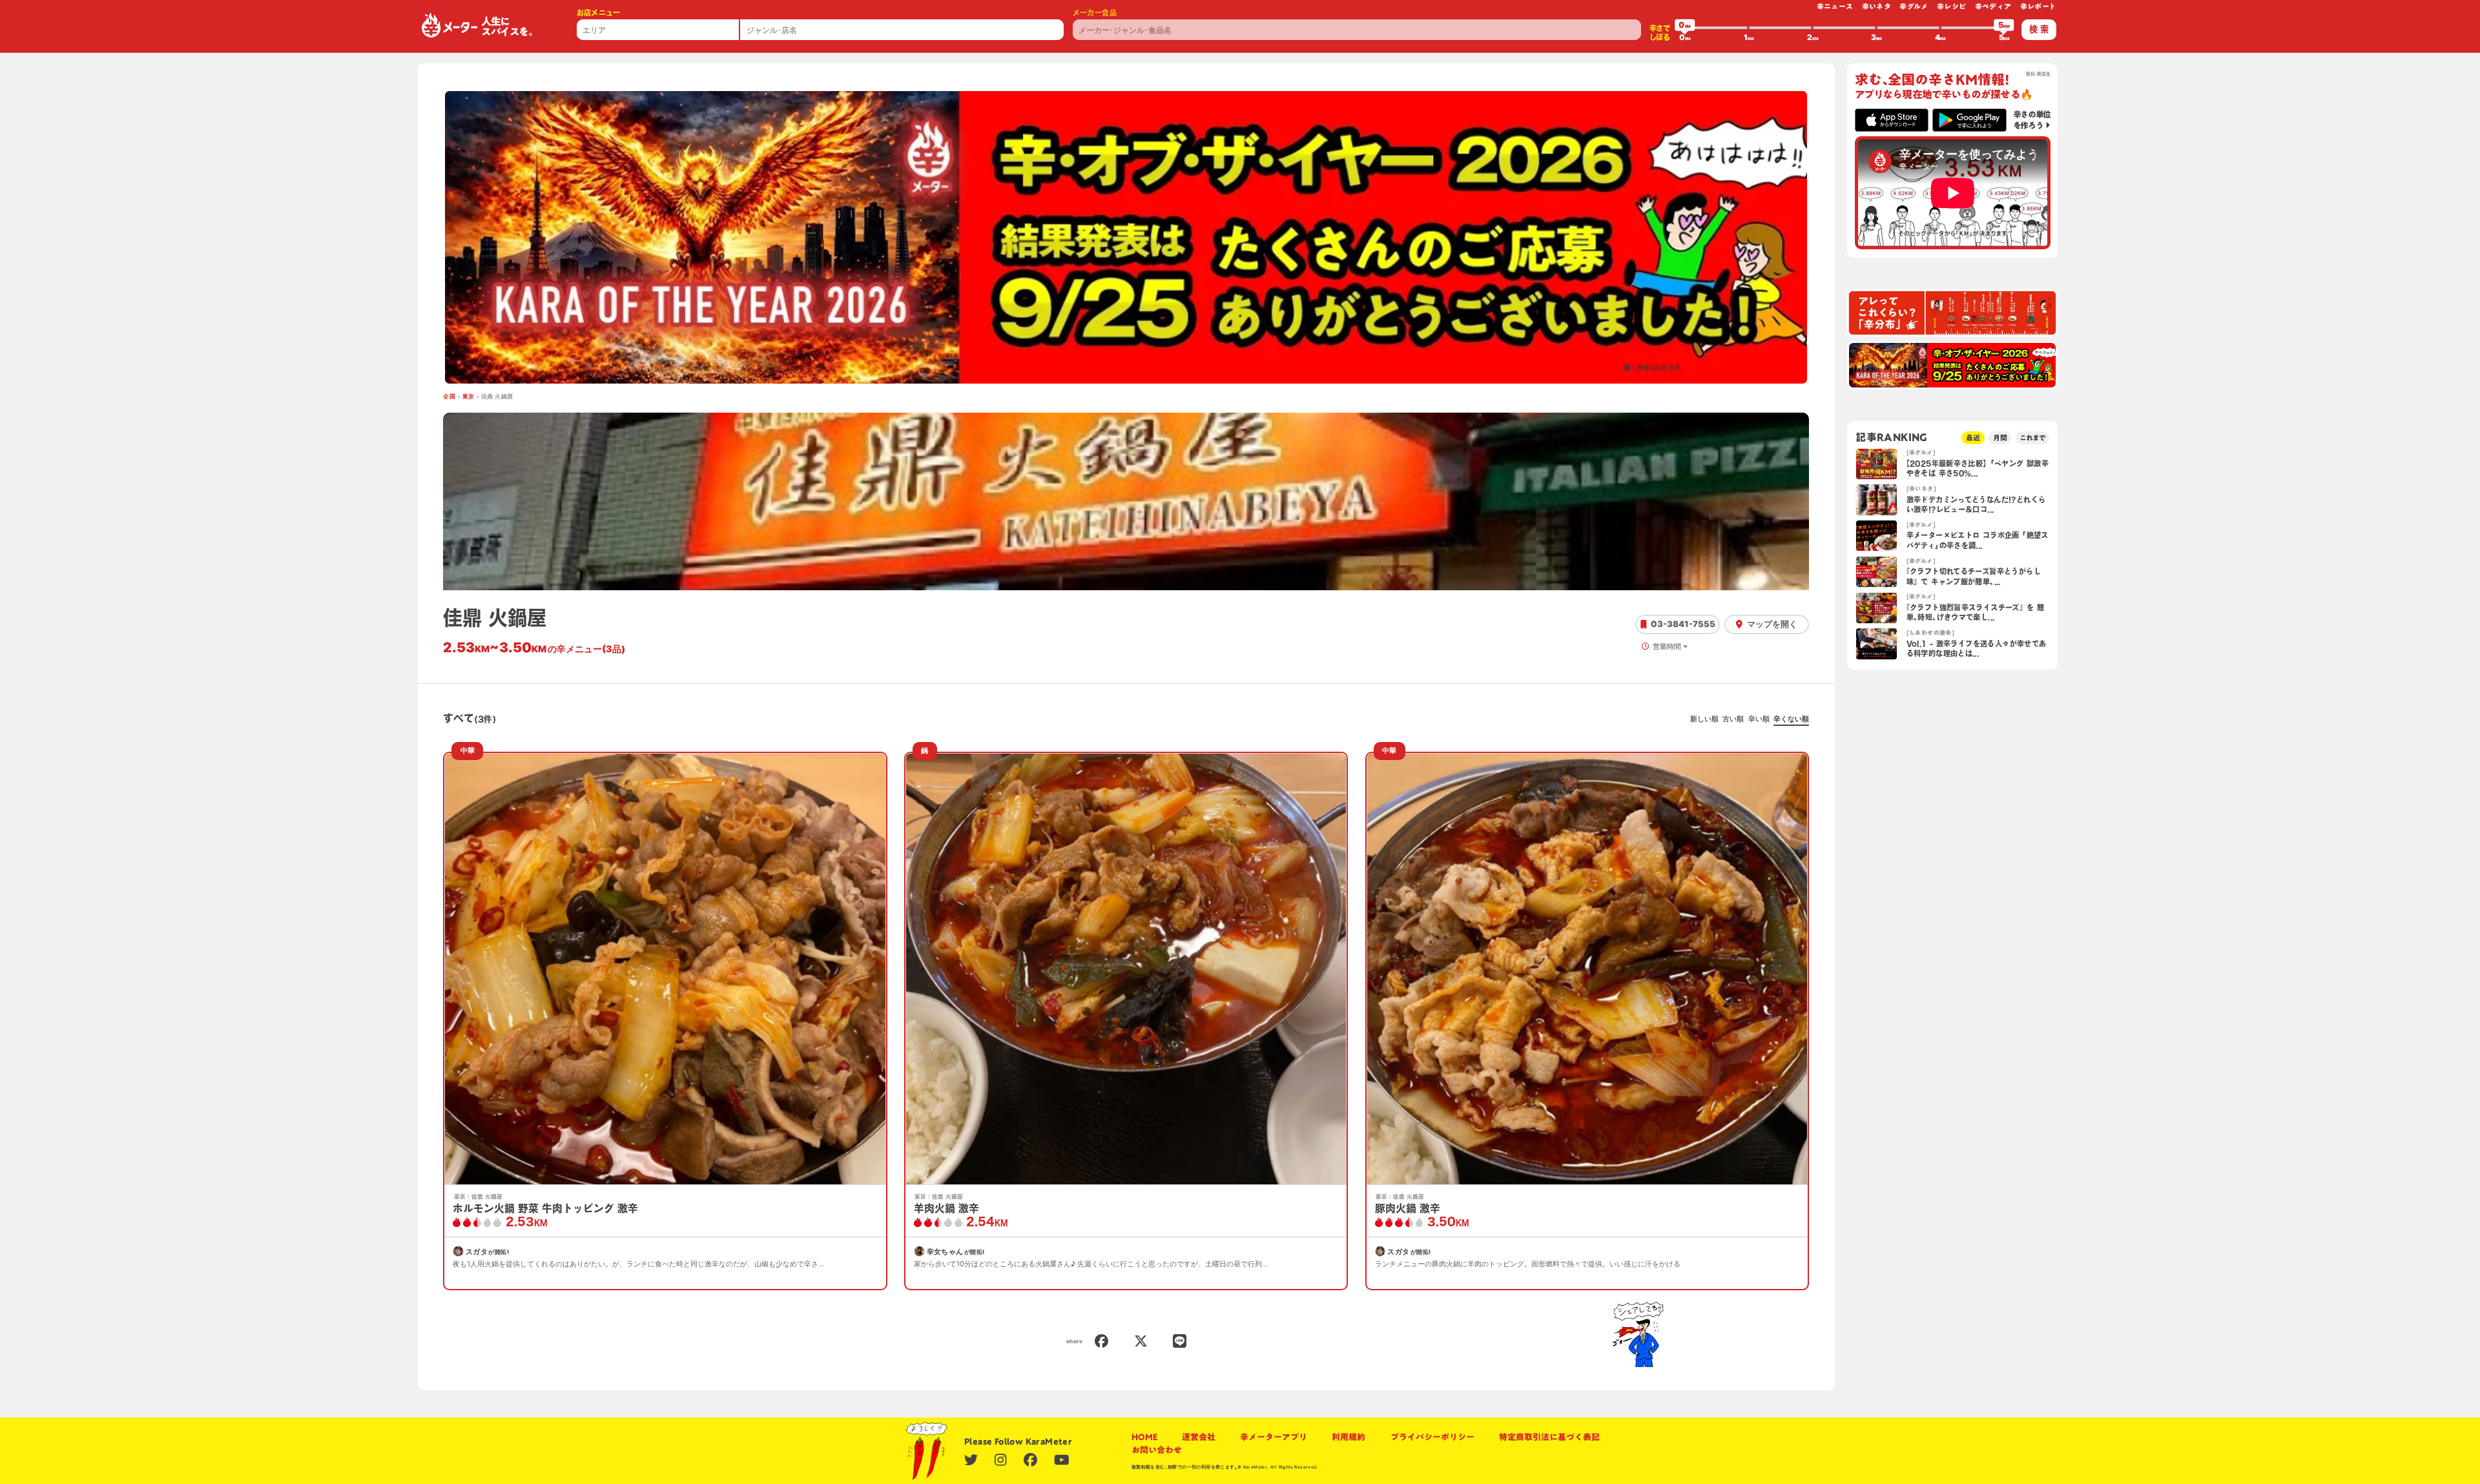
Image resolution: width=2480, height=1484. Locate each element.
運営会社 (1199, 1437)
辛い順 (1759, 719)
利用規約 (1348, 1437)
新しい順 (1704, 719)
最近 (1973, 438)
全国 (449, 397)
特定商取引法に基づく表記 (1549, 1437)
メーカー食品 (1095, 13)
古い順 (1733, 719)
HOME (1144, 1437)
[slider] (1685, 28)
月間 (2000, 438)
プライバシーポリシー (1432, 1437)
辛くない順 (1791, 719)
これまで (2032, 438)
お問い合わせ (1157, 1450)
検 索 (2039, 29)
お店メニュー (599, 13)
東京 (469, 397)
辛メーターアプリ (1274, 1437)
